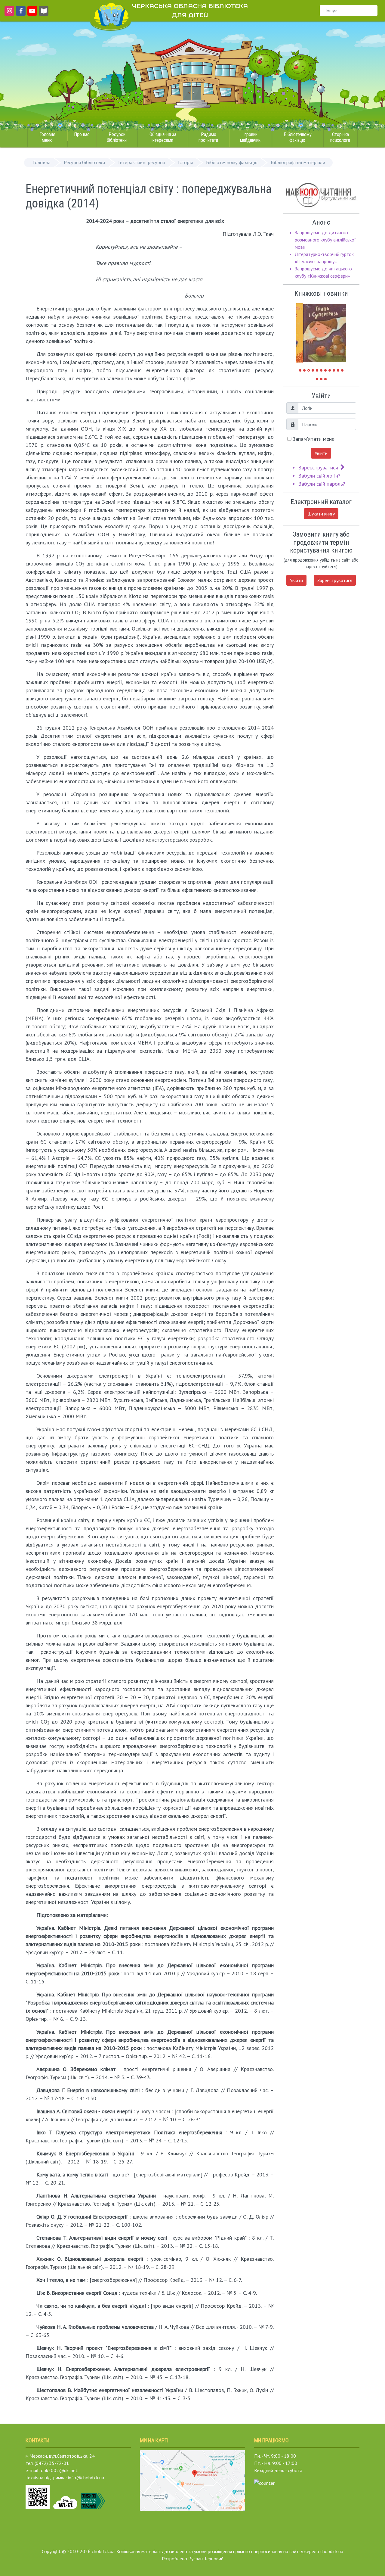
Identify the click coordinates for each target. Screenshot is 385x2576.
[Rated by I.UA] (264, 2482)
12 (317, 379)
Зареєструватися (319, 467)
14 (325, 379)
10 (338, 370)
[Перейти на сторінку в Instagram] (8, 14)
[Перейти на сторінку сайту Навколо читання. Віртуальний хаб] (44, 14)
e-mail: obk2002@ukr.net (52, 2470)
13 (321, 379)
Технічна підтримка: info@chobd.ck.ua (65, 2478)
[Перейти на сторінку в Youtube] (31, 14)
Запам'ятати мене (313, 439)
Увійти (321, 453)
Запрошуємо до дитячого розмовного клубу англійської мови (325, 240)
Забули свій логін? (319, 476)
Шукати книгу (321, 514)
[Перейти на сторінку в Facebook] (20, 14)
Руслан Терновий (206, 2559)
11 (342, 370)
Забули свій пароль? (322, 484)
